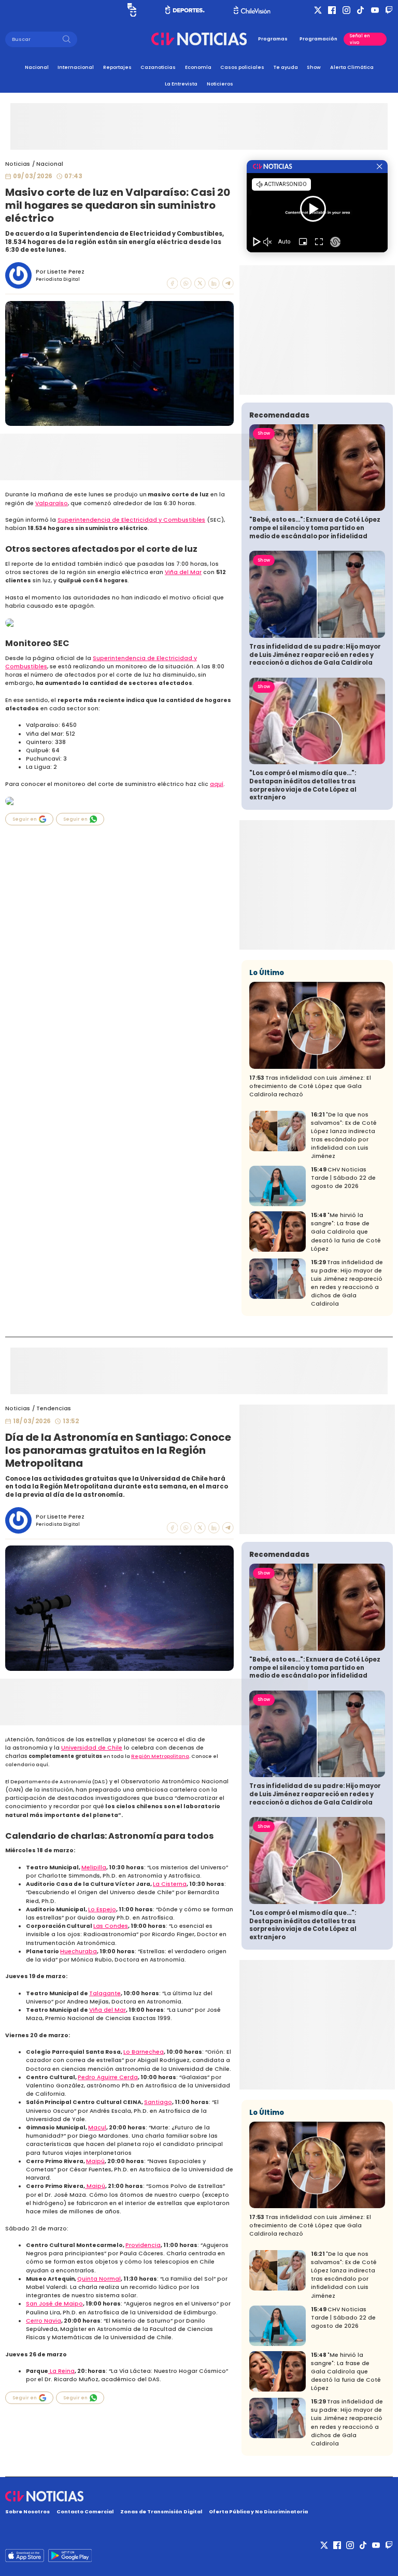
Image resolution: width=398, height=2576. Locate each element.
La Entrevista (181, 84)
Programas (273, 39)
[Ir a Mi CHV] (132, 10)
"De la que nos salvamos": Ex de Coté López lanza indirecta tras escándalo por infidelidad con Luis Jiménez (344, 1135)
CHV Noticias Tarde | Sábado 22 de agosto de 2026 (343, 1178)
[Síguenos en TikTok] (360, 10)
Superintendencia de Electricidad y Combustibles (131, 520)
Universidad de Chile (92, 1748)
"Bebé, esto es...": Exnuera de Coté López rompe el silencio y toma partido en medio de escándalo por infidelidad (315, 528)
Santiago (158, 2102)
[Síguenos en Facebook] (332, 10)
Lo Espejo (102, 1909)
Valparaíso (52, 503)
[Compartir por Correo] (228, 283)
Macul (97, 2128)
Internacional (76, 67)
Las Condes (111, 1926)
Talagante (105, 1993)
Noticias (18, 164)
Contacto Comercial (85, 2511)
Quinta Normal (99, 2279)
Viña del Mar (183, 572)
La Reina (61, 2371)
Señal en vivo (360, 39)
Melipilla (94, 1867)
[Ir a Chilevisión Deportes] (185, 10)
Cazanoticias (158, 67)
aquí (217, 784)
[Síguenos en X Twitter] (318, 10)
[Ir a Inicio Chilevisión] (252, 10)
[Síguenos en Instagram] (346, 10)
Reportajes (117, 67)
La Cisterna (170, 1884)
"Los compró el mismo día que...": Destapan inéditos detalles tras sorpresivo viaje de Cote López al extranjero (303, 785)
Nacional (37, 67)
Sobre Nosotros (27, 2511)
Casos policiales (242, 67)
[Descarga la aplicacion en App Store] (70, 2556)
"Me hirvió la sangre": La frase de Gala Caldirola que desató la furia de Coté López (346, 1232)
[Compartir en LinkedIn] (214, 283)
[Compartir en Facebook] (173, 283)
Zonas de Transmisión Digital (161, 2511)
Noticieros (220, 84)
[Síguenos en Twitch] (389, 10)
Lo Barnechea (144, 2052)
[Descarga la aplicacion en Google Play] (25, 2556)
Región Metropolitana (160, 1756)
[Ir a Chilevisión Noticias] (199, 39)
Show (314, 67)
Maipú (95, 2161)
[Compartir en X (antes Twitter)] (200, 283)
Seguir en (25, 819)
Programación (318, 39)
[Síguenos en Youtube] (375, 10)
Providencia (143, 2245)
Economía (198, 67)
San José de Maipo (54, 2304)
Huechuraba (79, 1951)
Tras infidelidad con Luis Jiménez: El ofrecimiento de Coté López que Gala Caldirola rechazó (310, 1086)
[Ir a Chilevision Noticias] (199, 2496)
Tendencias (54, 1408)
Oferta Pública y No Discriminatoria (258, 2511)
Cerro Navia (44, 2321)
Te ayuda (286, 67)
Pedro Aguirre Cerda (108, 2077)
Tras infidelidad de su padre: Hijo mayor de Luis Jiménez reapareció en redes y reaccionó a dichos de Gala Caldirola (315, 655)
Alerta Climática (352, 67)
